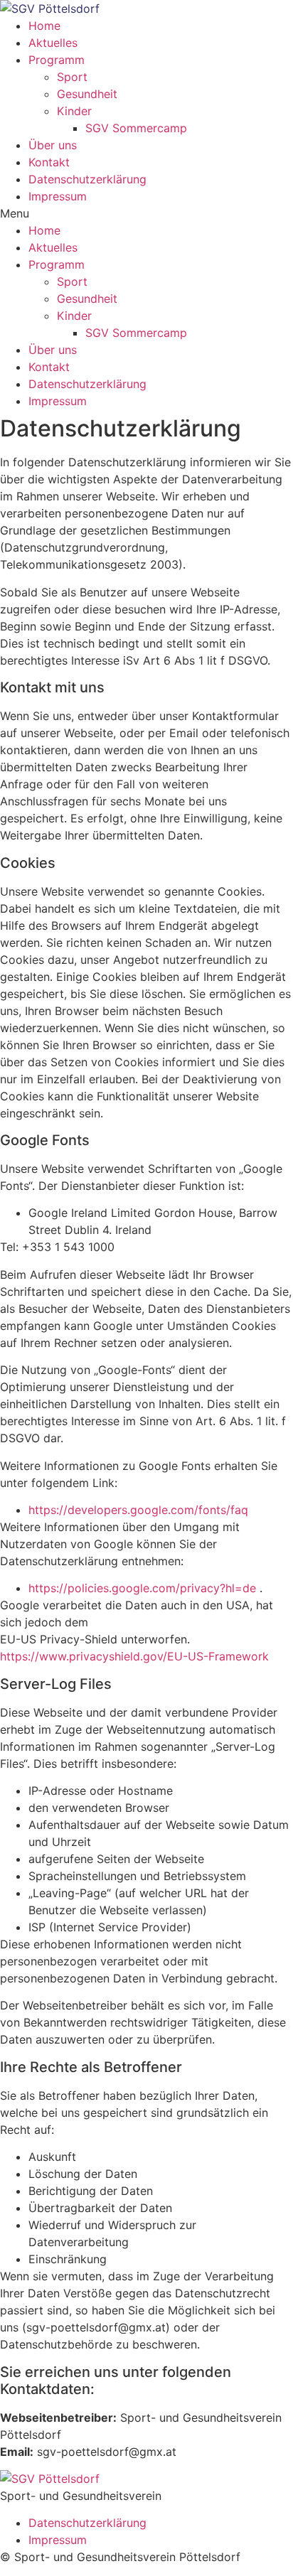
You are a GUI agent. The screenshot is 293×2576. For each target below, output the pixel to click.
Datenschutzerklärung (87, 179)
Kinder (74, 111)
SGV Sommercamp (136, 128)
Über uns (53, 145)
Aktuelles (53, 43)
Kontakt (49, 162)
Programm (57, 60)
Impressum (58, 196)
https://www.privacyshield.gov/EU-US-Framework (134, 1656)
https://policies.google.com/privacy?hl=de (144, 1588)
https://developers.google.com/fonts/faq (138, 1510)
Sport (72, 77)
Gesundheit (87, 94)
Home (44, 26)
